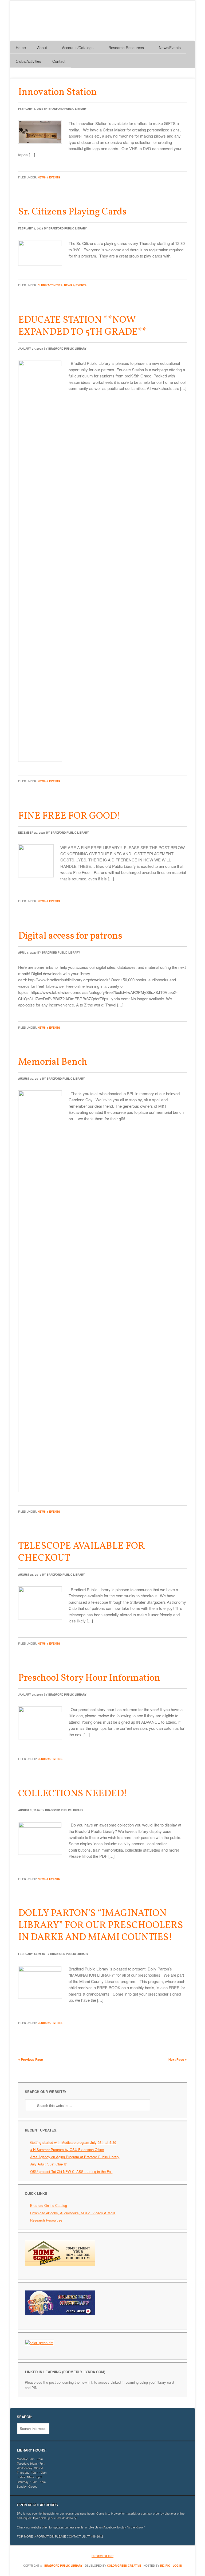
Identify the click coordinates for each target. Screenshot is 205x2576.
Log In (177, 2566)
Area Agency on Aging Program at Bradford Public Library (75, 2157)
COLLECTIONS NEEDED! (73, 1794)
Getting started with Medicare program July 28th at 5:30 (73, 2142)
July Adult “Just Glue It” (49, 2164)
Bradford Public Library (68, 109)
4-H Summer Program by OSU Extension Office (67, 2150)
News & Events (49, 177)
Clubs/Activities (50, 285)
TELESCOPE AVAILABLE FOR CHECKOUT (81, 1552)
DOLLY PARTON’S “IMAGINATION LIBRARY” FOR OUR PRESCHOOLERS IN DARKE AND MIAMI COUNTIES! (101, 1926)
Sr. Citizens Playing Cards (72, 212)
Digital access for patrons (70, 936)
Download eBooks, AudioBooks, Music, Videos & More (73, 2213)
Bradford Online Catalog (49, 2205)
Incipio (165, 2566)
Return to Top (102, 2556)
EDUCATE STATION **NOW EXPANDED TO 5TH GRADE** (82, 326)
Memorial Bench (53, 1062)
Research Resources (46, 2220)
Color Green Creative (124, 2566)
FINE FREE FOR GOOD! (69, 816)
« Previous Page (31, 2059)
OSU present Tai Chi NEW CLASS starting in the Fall (71, 2171)
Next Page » (178, 2059)
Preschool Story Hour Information (89, 1678)
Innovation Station (58, 92)
